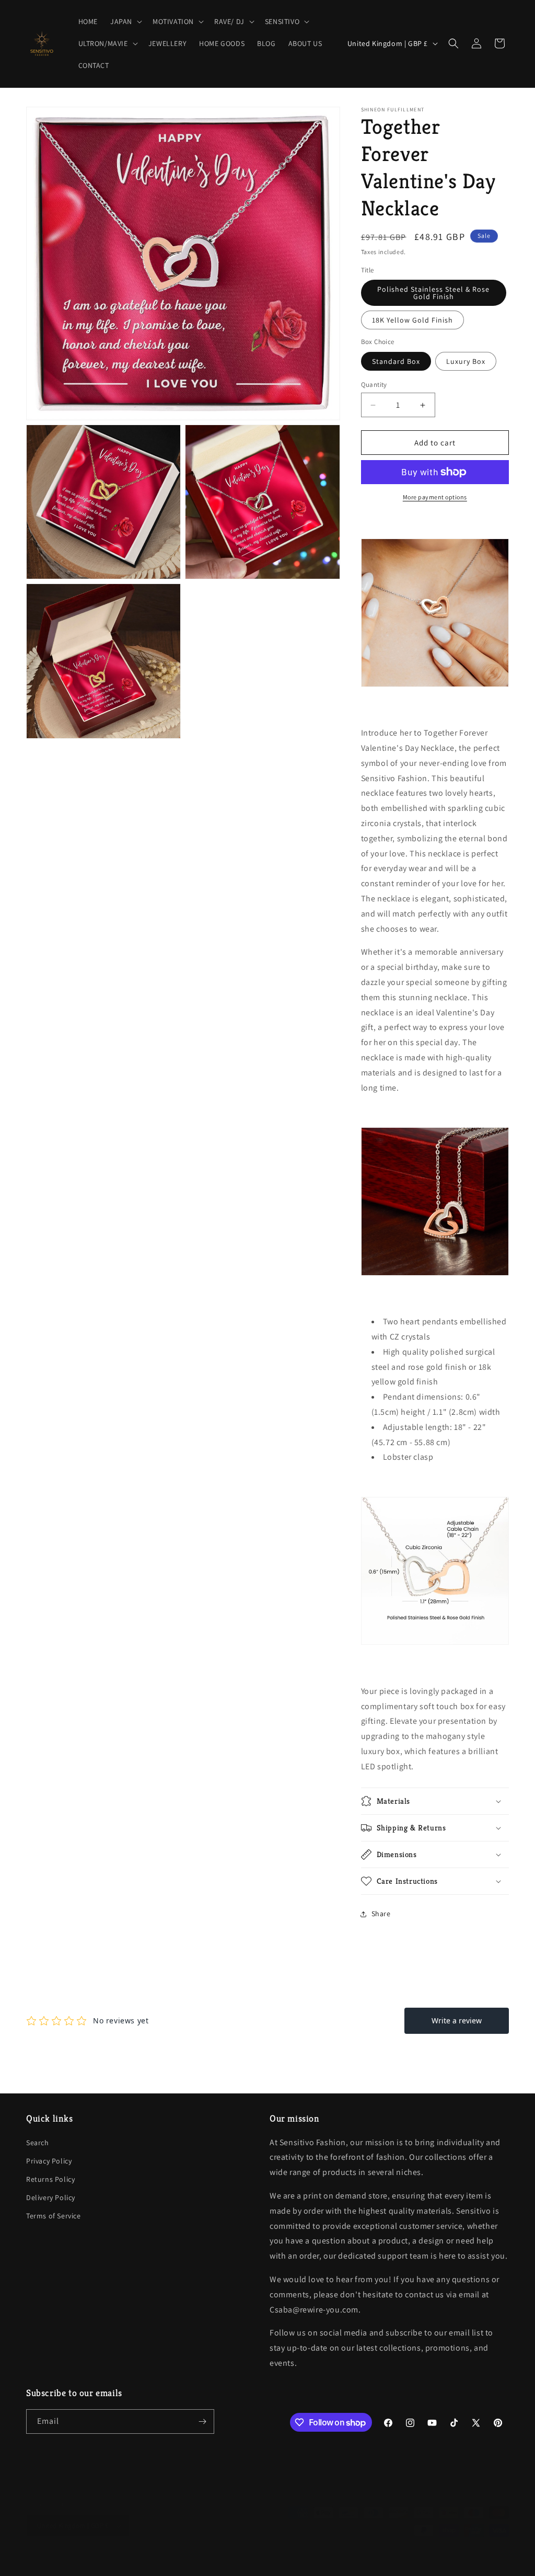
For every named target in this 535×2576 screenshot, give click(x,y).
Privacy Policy (49, 2161)
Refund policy (156, 2562)
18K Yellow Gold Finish (412, 320)
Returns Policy (50, 2179)
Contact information (317, 2562)
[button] (125, 21)
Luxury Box (466, 361)
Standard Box (396, 361)
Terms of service (256, 2562)
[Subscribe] (202, 2422)
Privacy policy (205, 2562)
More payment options (435, 497)
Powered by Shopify (101, 2562)
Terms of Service (54, 2216)
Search (38, 2143)
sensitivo (60, 2562)
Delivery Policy (51, 2197)
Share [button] (381, 1914)
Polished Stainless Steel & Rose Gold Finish (433, 293)
